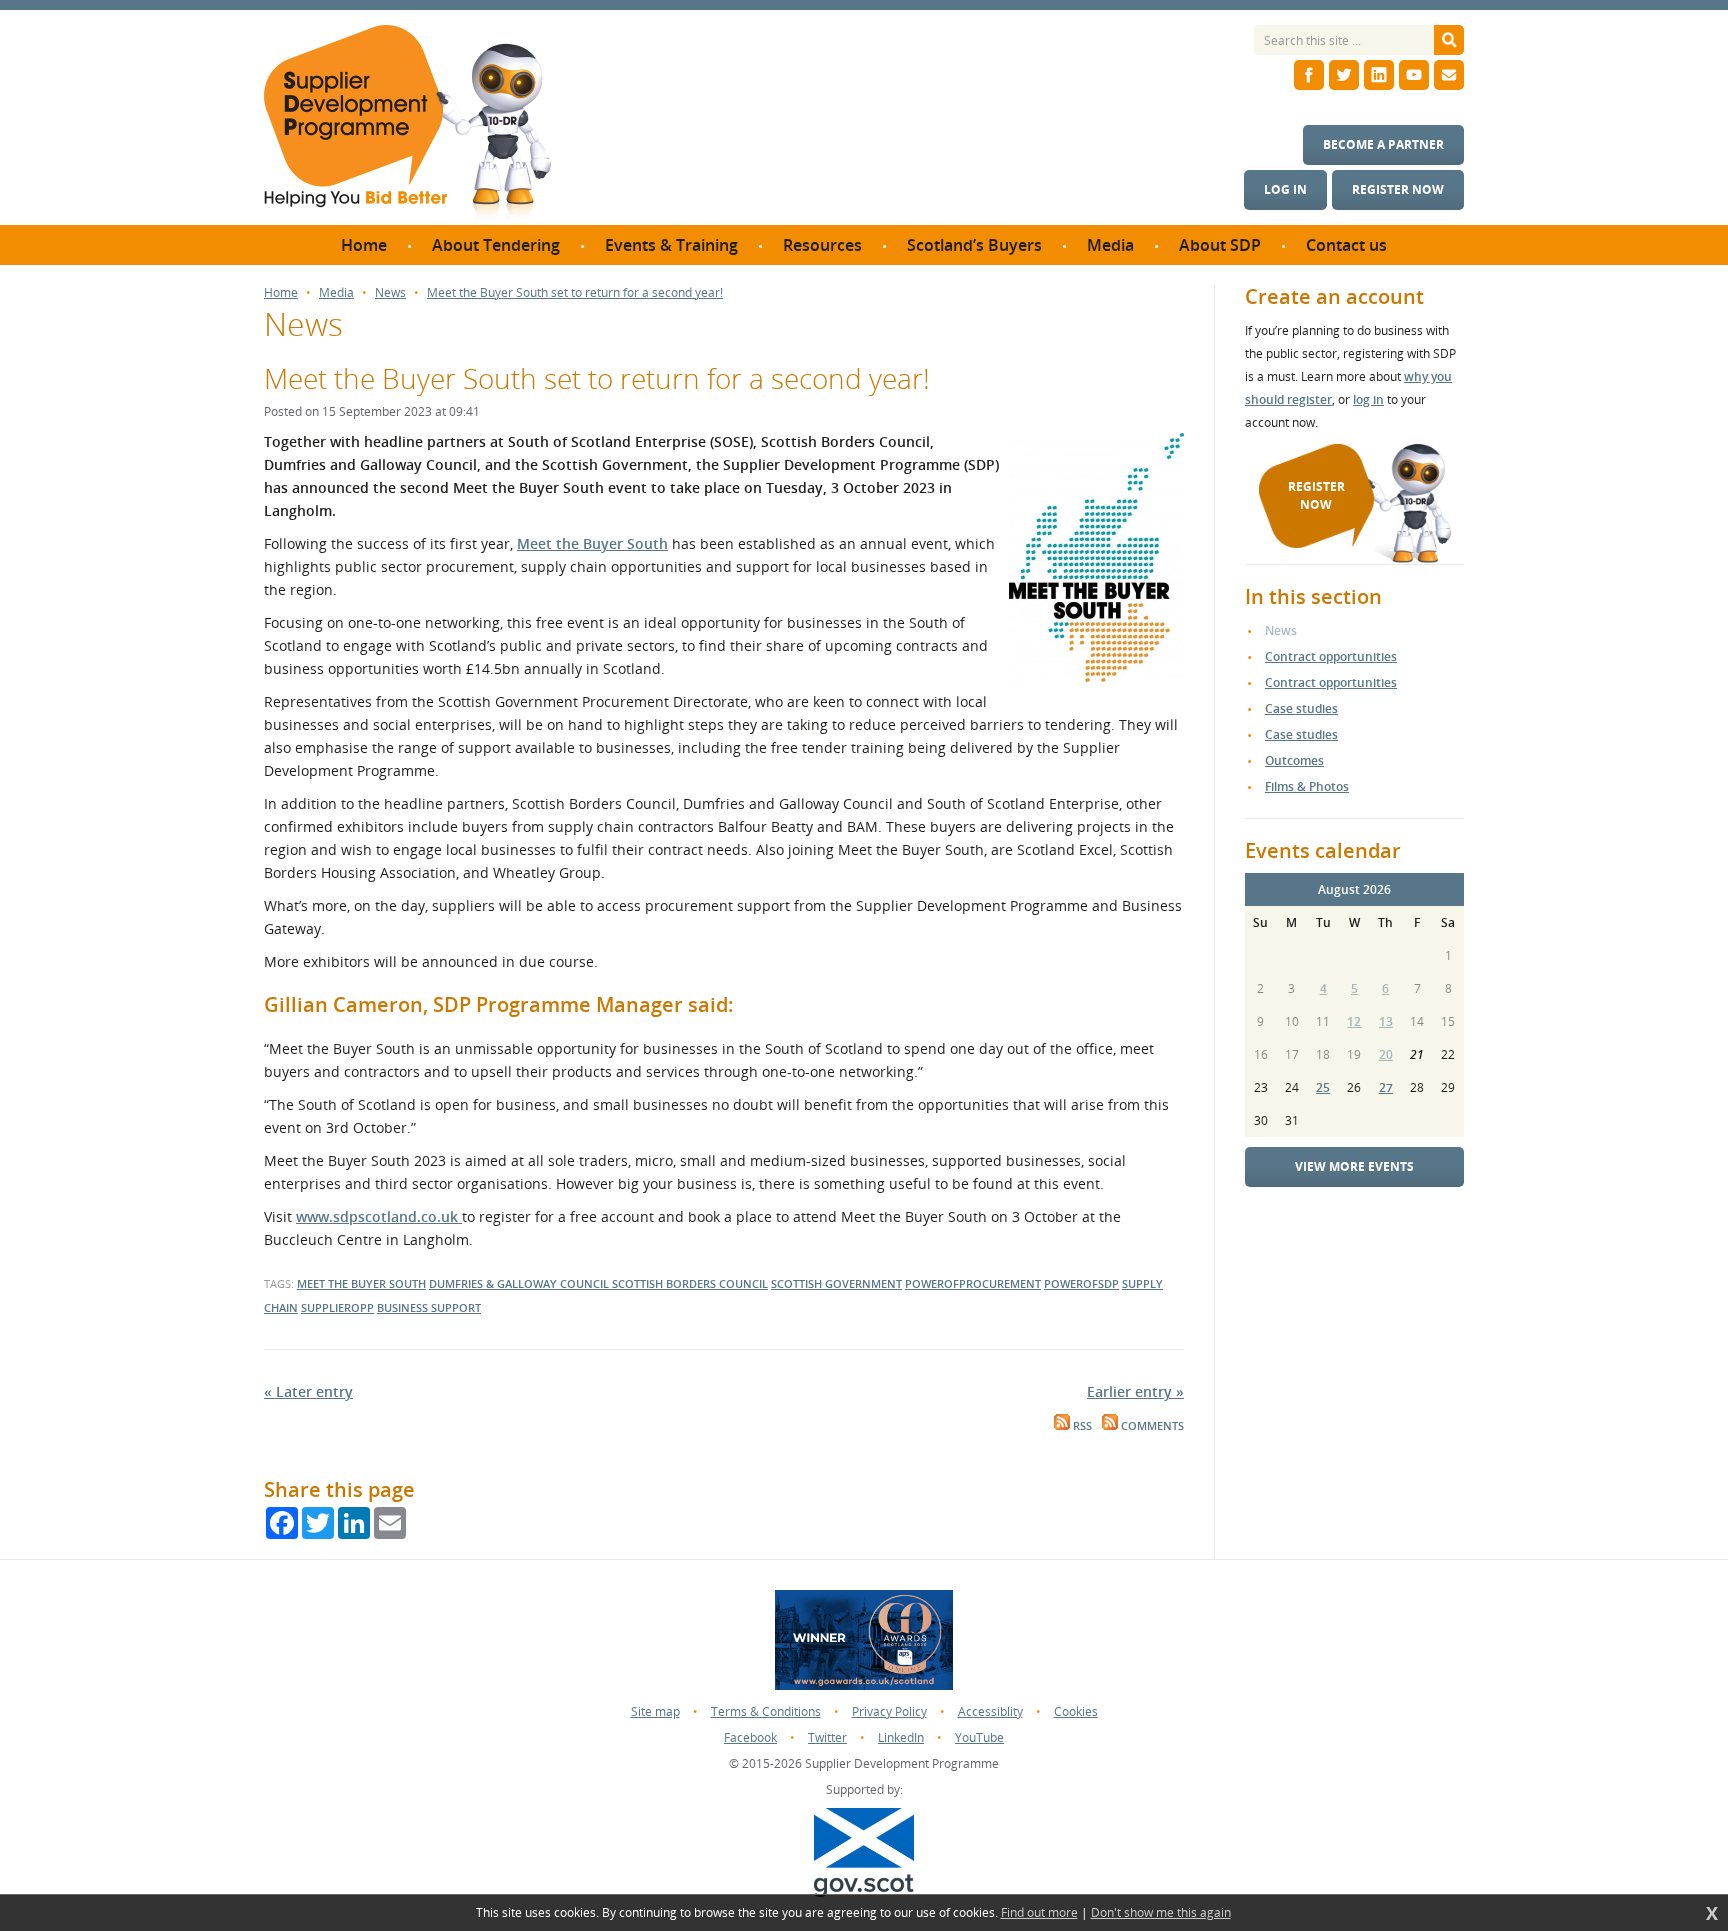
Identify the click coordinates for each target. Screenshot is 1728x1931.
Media (336, 293)
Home (281, 293)
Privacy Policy (889, 1711)
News (390, 293)
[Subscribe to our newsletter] (1449, 75)
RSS (1081, 1426)
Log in (1285, 189)
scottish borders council (690, 1283)
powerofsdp (1081, 1283)
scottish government (836, 1283)
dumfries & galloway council (520, 1283)
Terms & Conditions (766, 1711)
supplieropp (337, 1307)
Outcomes (1294, 760)
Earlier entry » (1135, 1391)
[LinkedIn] (1379, 75)
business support (429, 1307)
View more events (1354, 1166)
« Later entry (308, 1391)
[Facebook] (1309, 75)
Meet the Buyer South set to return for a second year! (575, 293)
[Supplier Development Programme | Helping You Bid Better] (407, 125)
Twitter (827, 1737)
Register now (1398, 189)
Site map (655, 1711)
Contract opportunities (1331, 656)
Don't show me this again (1161, 1913)
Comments (1151, 1426)
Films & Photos (1307, 786)
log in (1368, 399)
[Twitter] (1344, 75)
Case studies (1301, 708)
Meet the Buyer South (592, 543)
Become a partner (1383, 144)
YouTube (979, 1737)
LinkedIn (901, 1737)
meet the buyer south (361, 1283)
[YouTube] (1414, 75)
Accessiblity (990, 1711)
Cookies (1076, 1711)
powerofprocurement (973, 1283)
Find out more (1039, 1913)
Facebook (750, 1737)
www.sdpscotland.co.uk (379, 1216)
